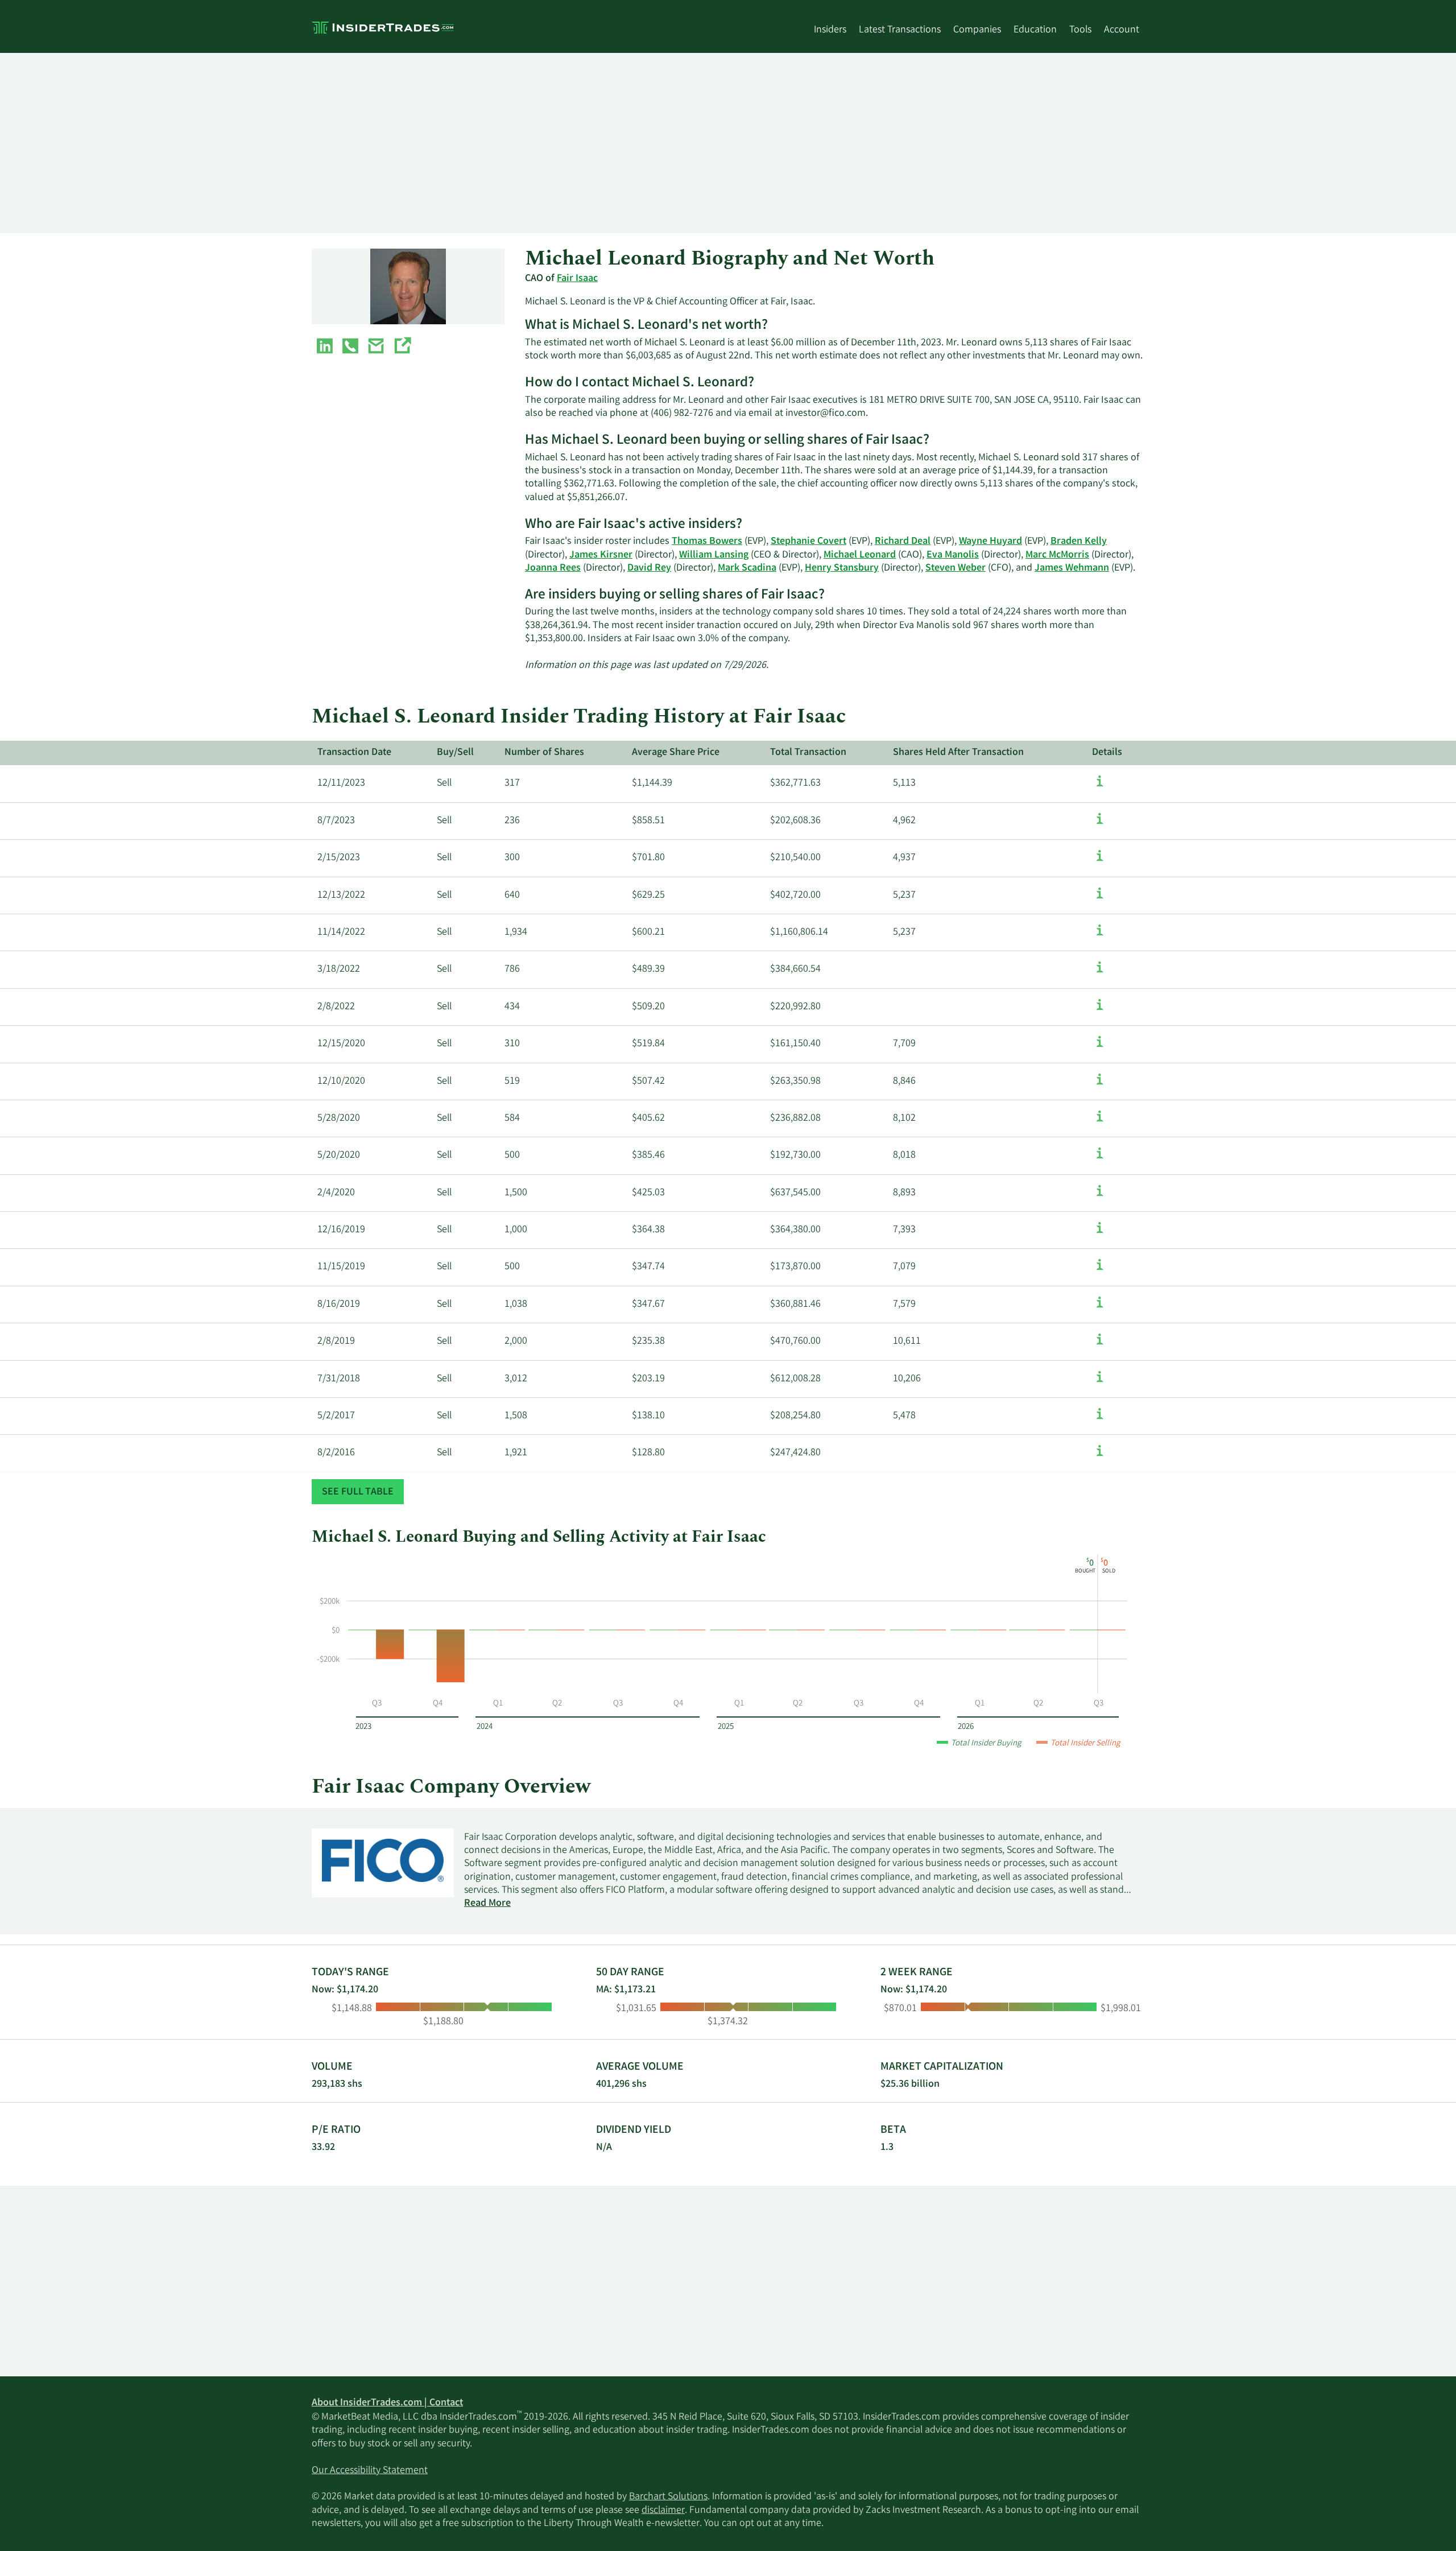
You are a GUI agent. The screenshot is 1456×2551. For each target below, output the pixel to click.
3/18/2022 (339, 969)
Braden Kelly (1079, 542)
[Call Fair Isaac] (350, 348)
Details (1107, 753)
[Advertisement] (653, 143)
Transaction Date (354, 753)
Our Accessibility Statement (370, 2471)
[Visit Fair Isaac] (402, 348)
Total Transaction (808, 753)
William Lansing (714, 555)
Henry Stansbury (842, 568)
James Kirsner (601, 555)
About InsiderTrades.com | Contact (387, 2403)
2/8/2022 (336, 1007)
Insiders (830, 30)
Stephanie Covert (808, 542)
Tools (1080, 30)
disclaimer (663, 2511)
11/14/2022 (341, 932)
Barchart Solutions (668, 2497)
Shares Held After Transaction (958, 753)
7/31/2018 (339, 1379)
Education (1035, 30)
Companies (977, 30)
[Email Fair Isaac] (376, 348)
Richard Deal (903, 542)
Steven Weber (955, 568)
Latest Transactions (900, 30)
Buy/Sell (455, 753)
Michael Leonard (860, 555)
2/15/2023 (339, 858)
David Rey (649, 568)
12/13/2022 (341, 895)
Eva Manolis (953, 555)
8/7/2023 (336, 821)
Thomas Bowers (707, 542)
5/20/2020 (339, 1155)
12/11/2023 (341, 783)
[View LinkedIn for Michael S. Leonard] (325, 348)
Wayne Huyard (990, 542)
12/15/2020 (341, 1044)
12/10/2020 (341, 1082)
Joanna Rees (553, 568)
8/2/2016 (336, 1453)
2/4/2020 (336, 1193)
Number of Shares (544, 753)
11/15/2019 (341, 1267)
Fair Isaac (577, 279)
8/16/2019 (339, 1305)
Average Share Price (676, 753)
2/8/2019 (336, 1341)
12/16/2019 (341, 1230)
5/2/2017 (336, 1416)
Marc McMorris (1057, 555)
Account (1122, 30)
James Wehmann (1072, 568)
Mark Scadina (747, 568)
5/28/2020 (339, 1118)
